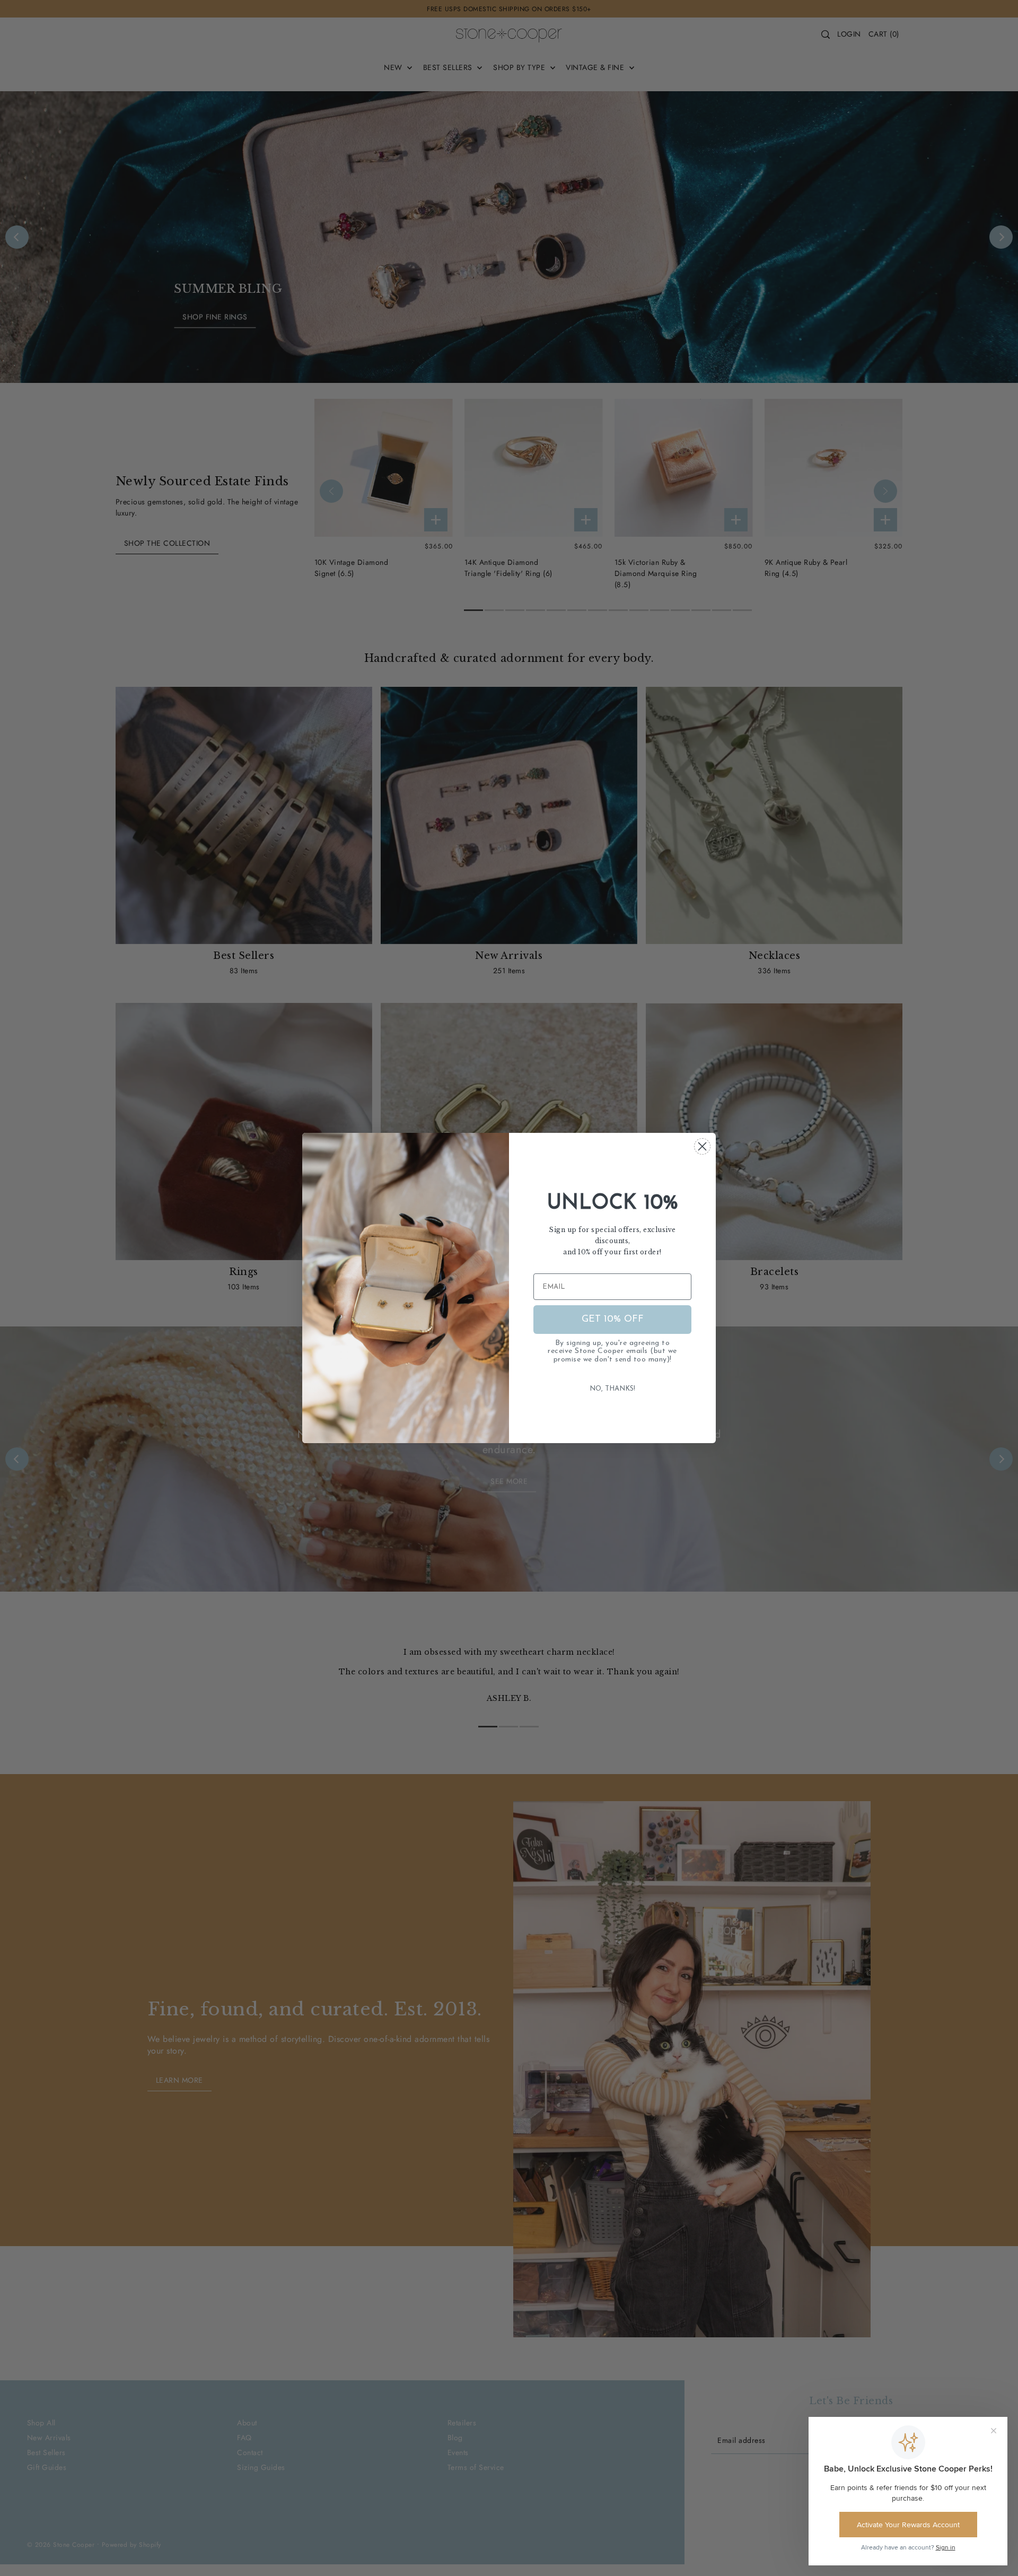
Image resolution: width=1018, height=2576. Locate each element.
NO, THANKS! (612, 1389)
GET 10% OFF (613, 1320)
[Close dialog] (702, 1146)
